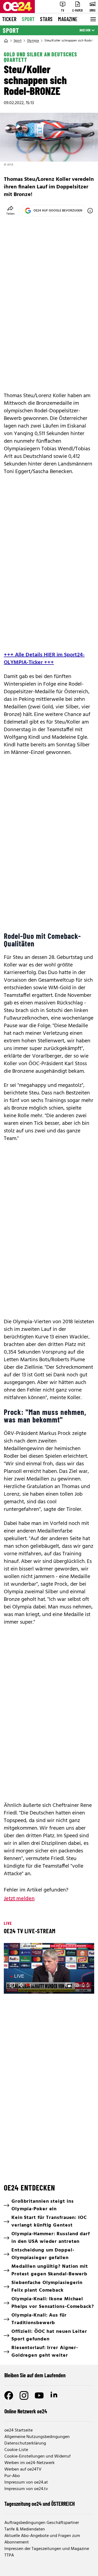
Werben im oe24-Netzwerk (30, 2463)
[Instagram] (24, 2395)
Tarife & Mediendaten (25, 2529)
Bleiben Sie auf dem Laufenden (35, 2375)
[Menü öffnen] (93, 19)
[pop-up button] (77, 1985)
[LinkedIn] (54, 2395)
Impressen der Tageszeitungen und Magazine (47, 2549)
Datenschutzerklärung (25, 2443)
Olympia (33, 41)
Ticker (9, 19)
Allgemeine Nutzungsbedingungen (37, 2437)
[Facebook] (9, 2395)
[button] (13, 1985)
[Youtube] (39, 2395)
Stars (46, 19)
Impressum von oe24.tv (26, 2489)
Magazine (68, 19)
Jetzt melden (19, 1899)
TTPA (9, 2555)
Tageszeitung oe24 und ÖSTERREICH (40, 2504)
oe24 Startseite (19, 2430)
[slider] (31, 1985)
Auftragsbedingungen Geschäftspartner (42, 2523)
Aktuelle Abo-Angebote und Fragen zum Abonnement (42, 2539)
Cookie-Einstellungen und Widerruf (37, 2456)
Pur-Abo (12, 2476)
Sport (28, 19)
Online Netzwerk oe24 (26, 2411)
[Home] (6, 41)
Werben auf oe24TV (23, 2469)
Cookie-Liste (16, 2450)
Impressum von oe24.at (26, 2482)
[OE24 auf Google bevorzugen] (90, 211)
